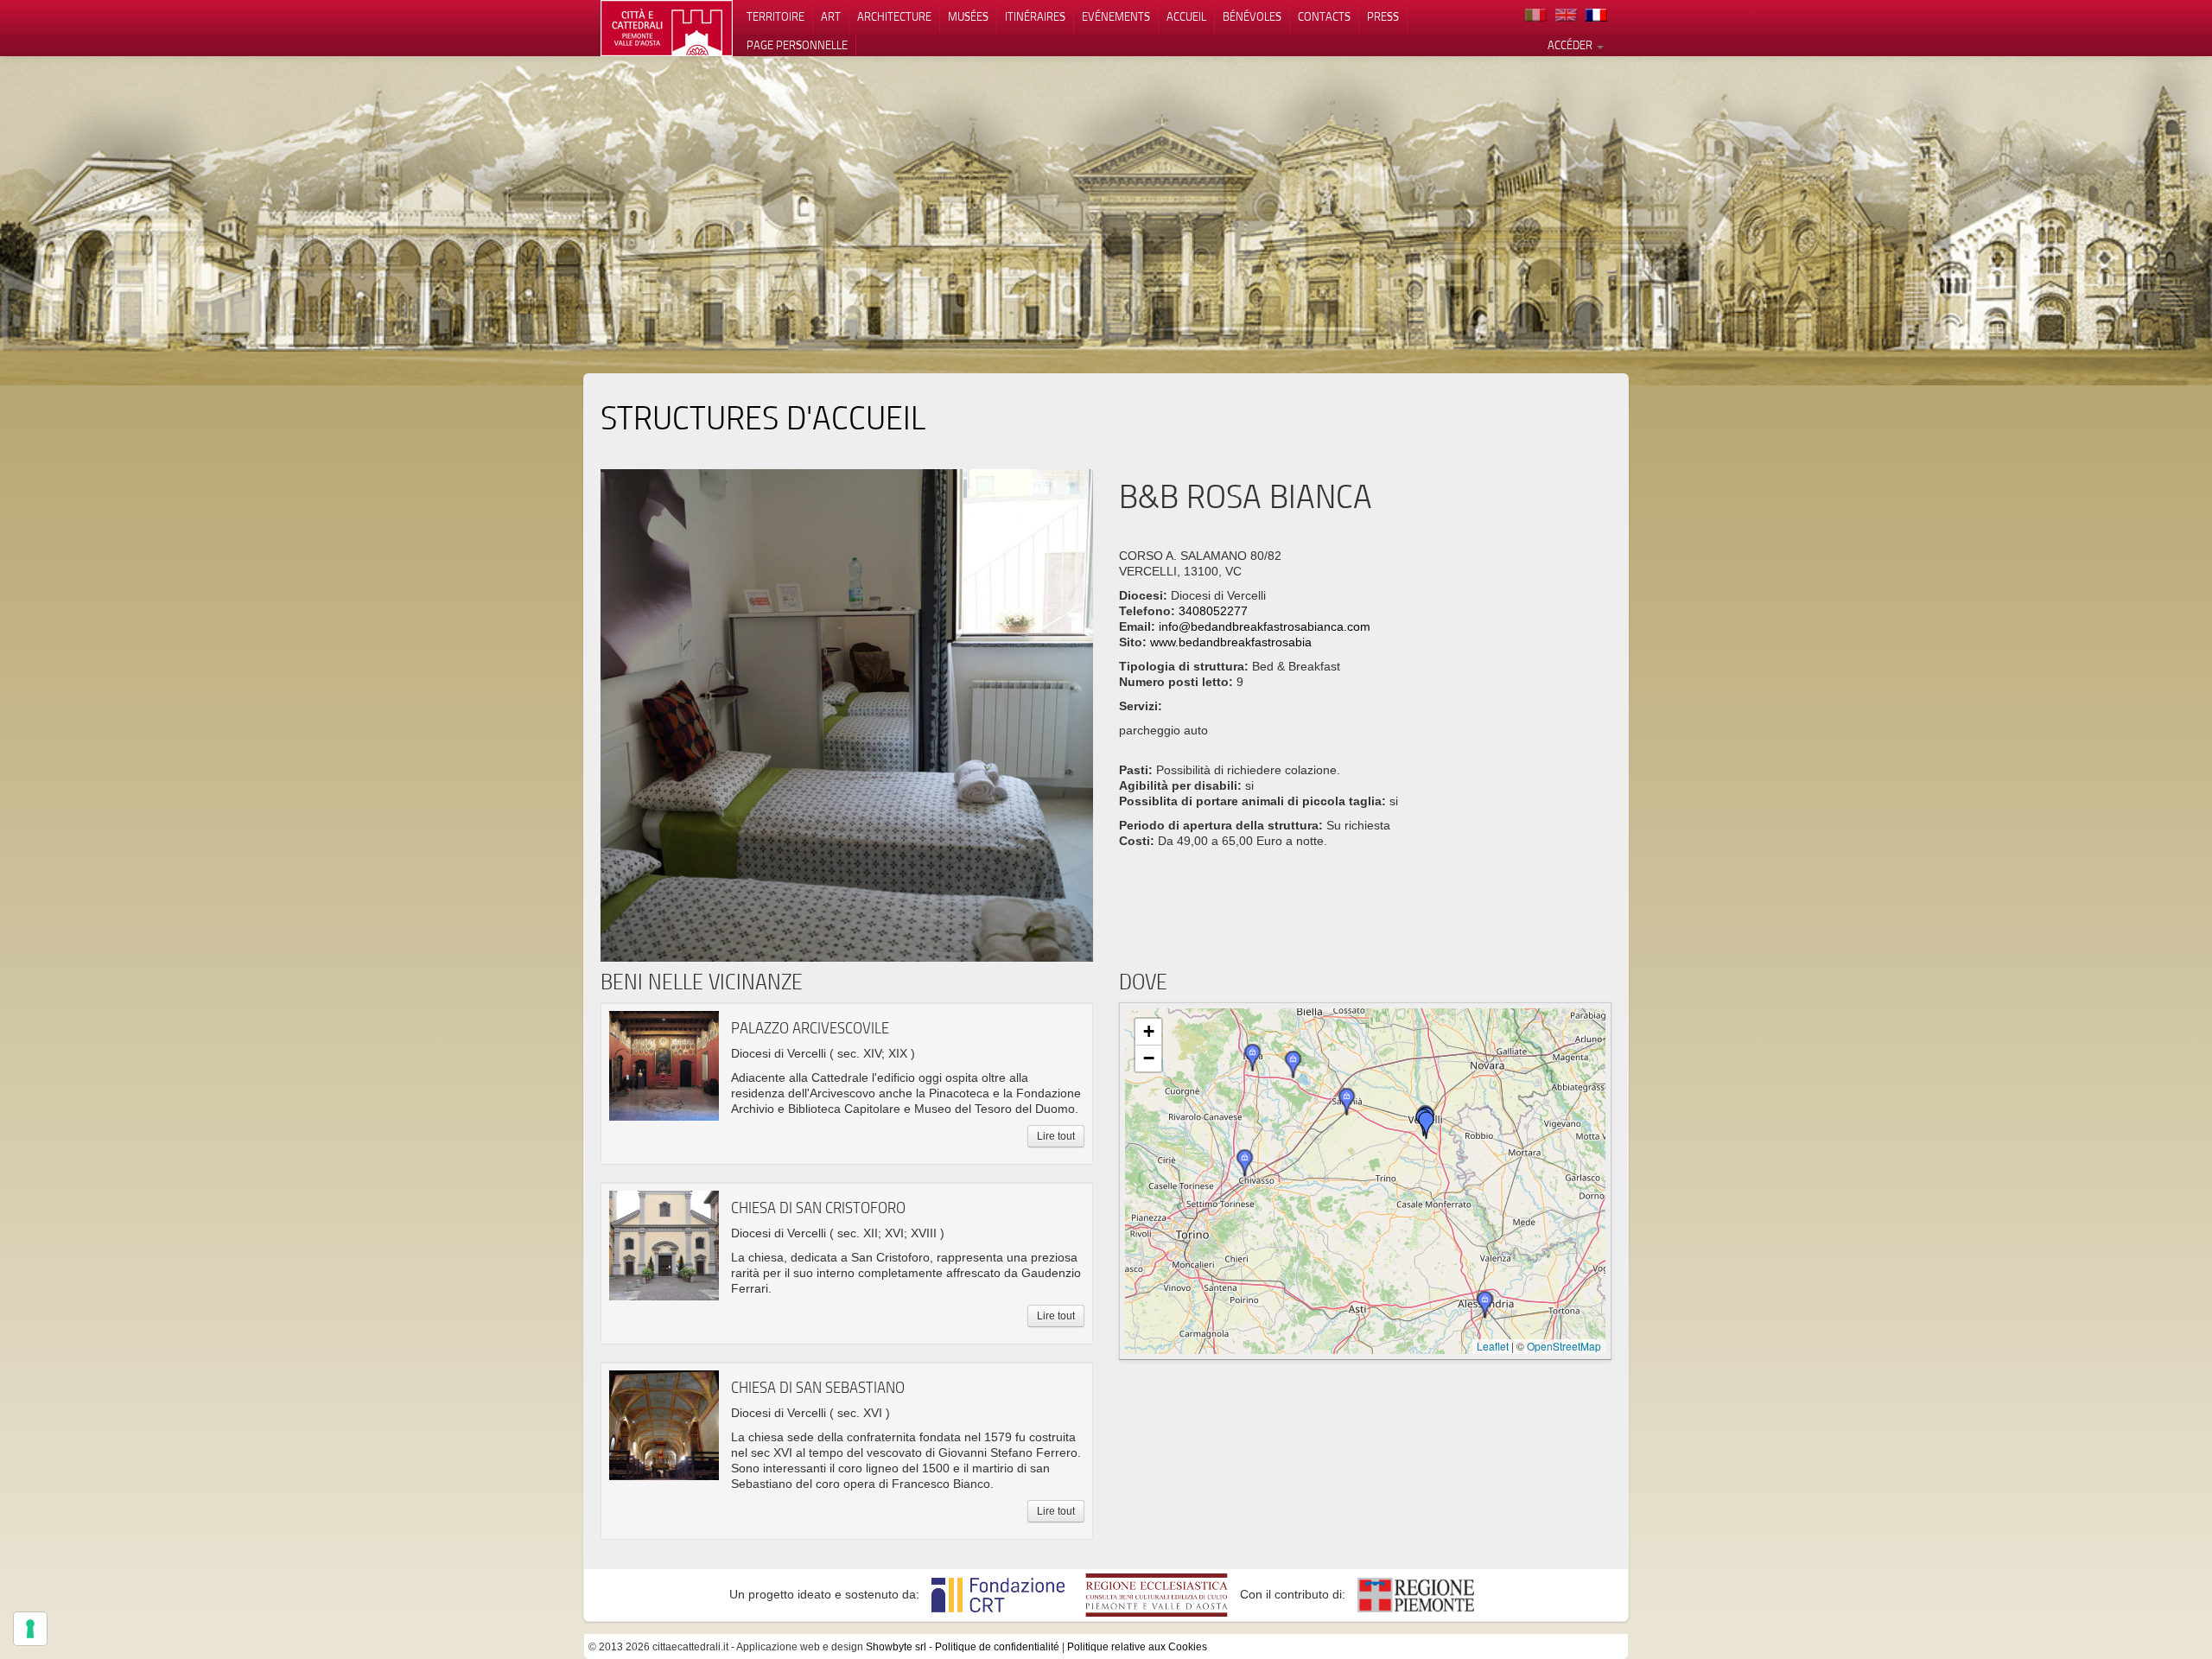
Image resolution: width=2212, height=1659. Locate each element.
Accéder (1571, 45)
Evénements (1116, 16)
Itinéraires (1035, 16)
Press (1383, 16)
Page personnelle (797, 45)
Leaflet (1493, 1346)
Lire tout (1056, 1136)
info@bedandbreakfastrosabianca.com (1265, 626)
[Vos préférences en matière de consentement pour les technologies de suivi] (30, 1629)
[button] (1427, 1125)
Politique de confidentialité (997, 1647)
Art (831, 16)
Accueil (1186, 16)
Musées (968, 16)
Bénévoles (1252, 16)
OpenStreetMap (1564, 1346)
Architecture (894, 16)
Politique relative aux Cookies (1137, 1647)
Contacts (1324, 16)
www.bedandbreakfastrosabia (1231, 642)
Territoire (775, 16)
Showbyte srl (896, 1647)
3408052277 (1213, 611)
